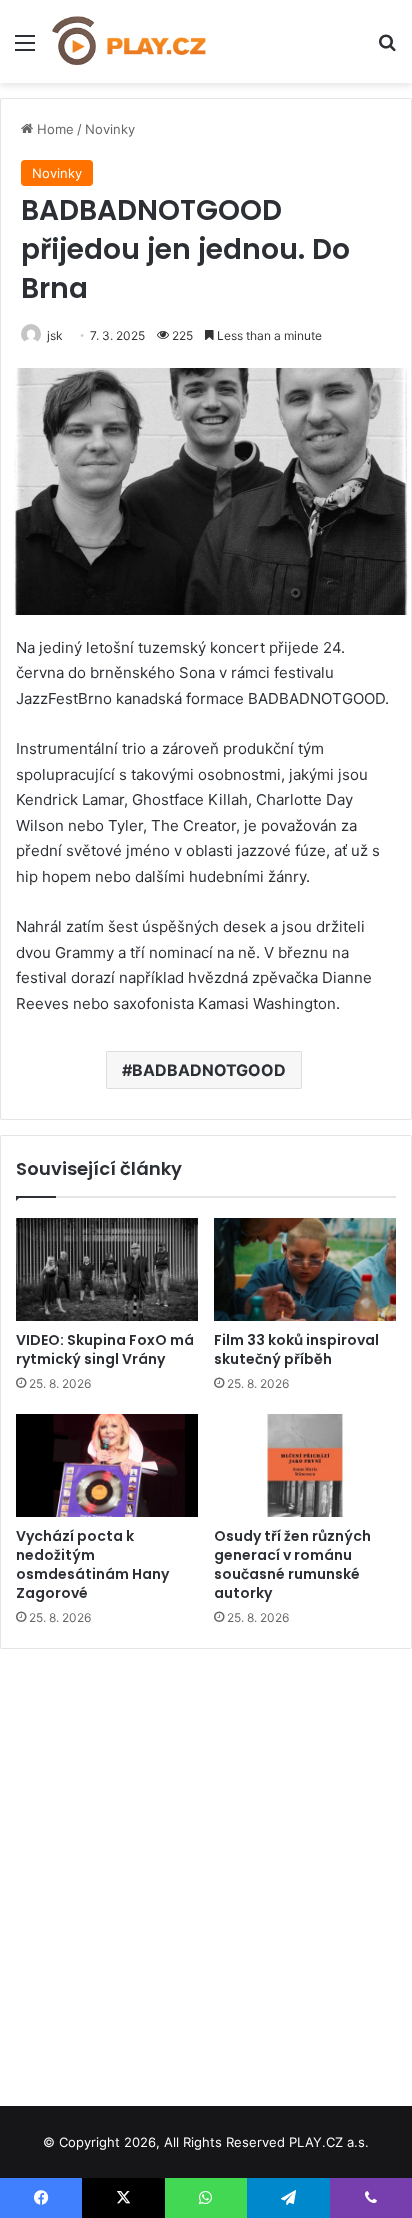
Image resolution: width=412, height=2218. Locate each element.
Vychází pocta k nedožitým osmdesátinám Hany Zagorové (92, 1564)
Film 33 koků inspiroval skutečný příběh (296, 1349)
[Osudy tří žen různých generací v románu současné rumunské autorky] (305, 1465)
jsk (55, 335)
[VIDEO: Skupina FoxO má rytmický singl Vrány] (107, 1269)
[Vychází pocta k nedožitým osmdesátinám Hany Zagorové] (107, 1465)
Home (53, 129)
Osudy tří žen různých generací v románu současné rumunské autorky (292, 1564)
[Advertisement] (206, 1870)
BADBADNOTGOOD (209, 1070)
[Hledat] (387, 49)
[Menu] (25, 49)
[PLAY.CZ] (130, 41)
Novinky (110, 129)
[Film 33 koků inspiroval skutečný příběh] (305, 1269)
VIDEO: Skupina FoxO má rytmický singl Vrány (105, 1349)
